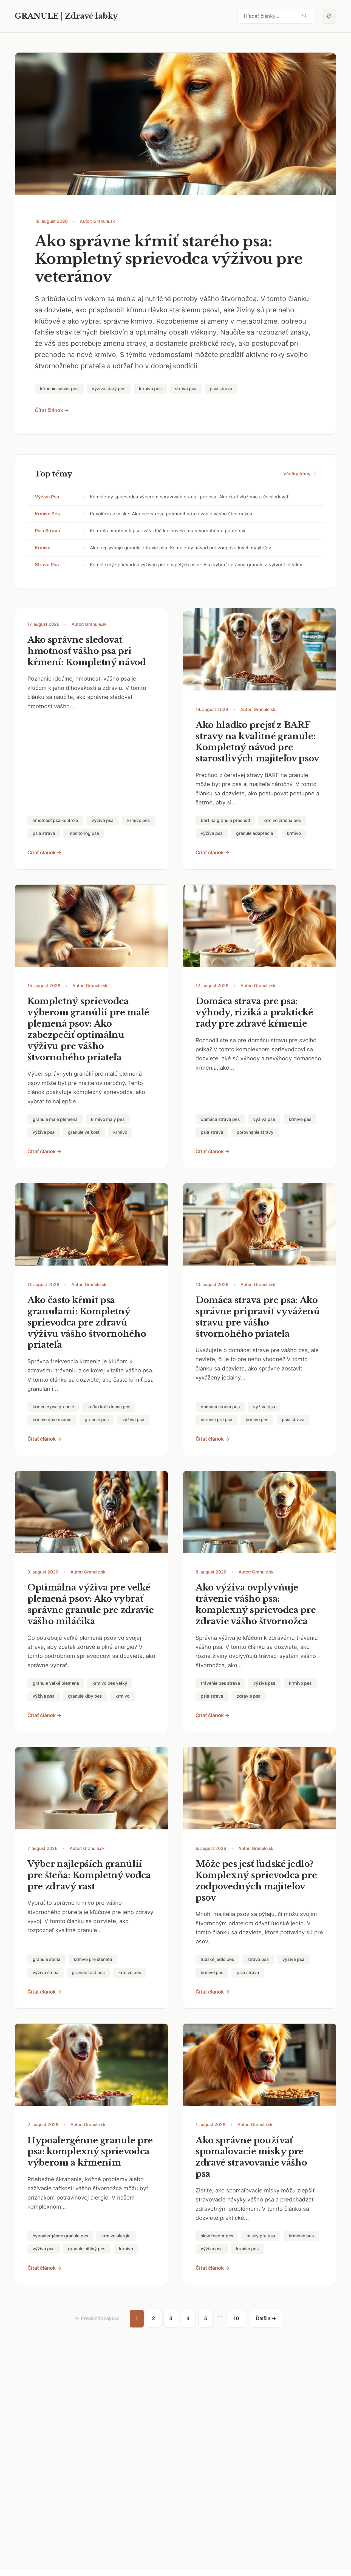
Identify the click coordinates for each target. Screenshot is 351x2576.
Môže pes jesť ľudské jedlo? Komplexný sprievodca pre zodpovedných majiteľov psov (256, 1881)
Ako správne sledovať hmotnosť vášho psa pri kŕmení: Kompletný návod (87, 651)
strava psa (47, 565)
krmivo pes (47, 514)
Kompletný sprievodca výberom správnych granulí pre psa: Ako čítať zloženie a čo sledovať (189, 497)
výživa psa (47, 497)
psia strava (47, 531)
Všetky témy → (300, 474)
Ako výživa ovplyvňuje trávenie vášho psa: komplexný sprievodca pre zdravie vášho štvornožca (256, 1604)
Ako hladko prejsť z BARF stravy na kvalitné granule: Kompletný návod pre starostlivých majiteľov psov (257, 742)
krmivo (43, 548)
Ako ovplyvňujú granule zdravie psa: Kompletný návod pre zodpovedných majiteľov (180, 548)
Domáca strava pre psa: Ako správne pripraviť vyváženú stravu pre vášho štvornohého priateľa (258, 1317)
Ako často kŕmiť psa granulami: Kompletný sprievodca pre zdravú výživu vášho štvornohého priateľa (87, 1323)
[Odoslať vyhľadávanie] (304, 16)
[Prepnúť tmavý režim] (329, 16)
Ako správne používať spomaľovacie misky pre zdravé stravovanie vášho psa (251, 2157)
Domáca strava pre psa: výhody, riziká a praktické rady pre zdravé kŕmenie (254, 1012)
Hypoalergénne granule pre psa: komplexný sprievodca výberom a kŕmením (90, 2152)
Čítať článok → (52, 410)
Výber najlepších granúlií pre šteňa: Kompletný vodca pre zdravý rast (89, 1875)
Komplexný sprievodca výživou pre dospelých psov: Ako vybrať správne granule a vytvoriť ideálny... (198, 565)
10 (236, 2318)
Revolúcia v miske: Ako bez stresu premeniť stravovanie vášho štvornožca (171, 514)
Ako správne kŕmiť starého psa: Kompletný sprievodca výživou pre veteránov (169, 259)
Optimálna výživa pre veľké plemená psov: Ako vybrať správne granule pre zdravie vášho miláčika (91, 1604)
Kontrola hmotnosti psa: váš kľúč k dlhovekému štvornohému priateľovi (168, 531)
